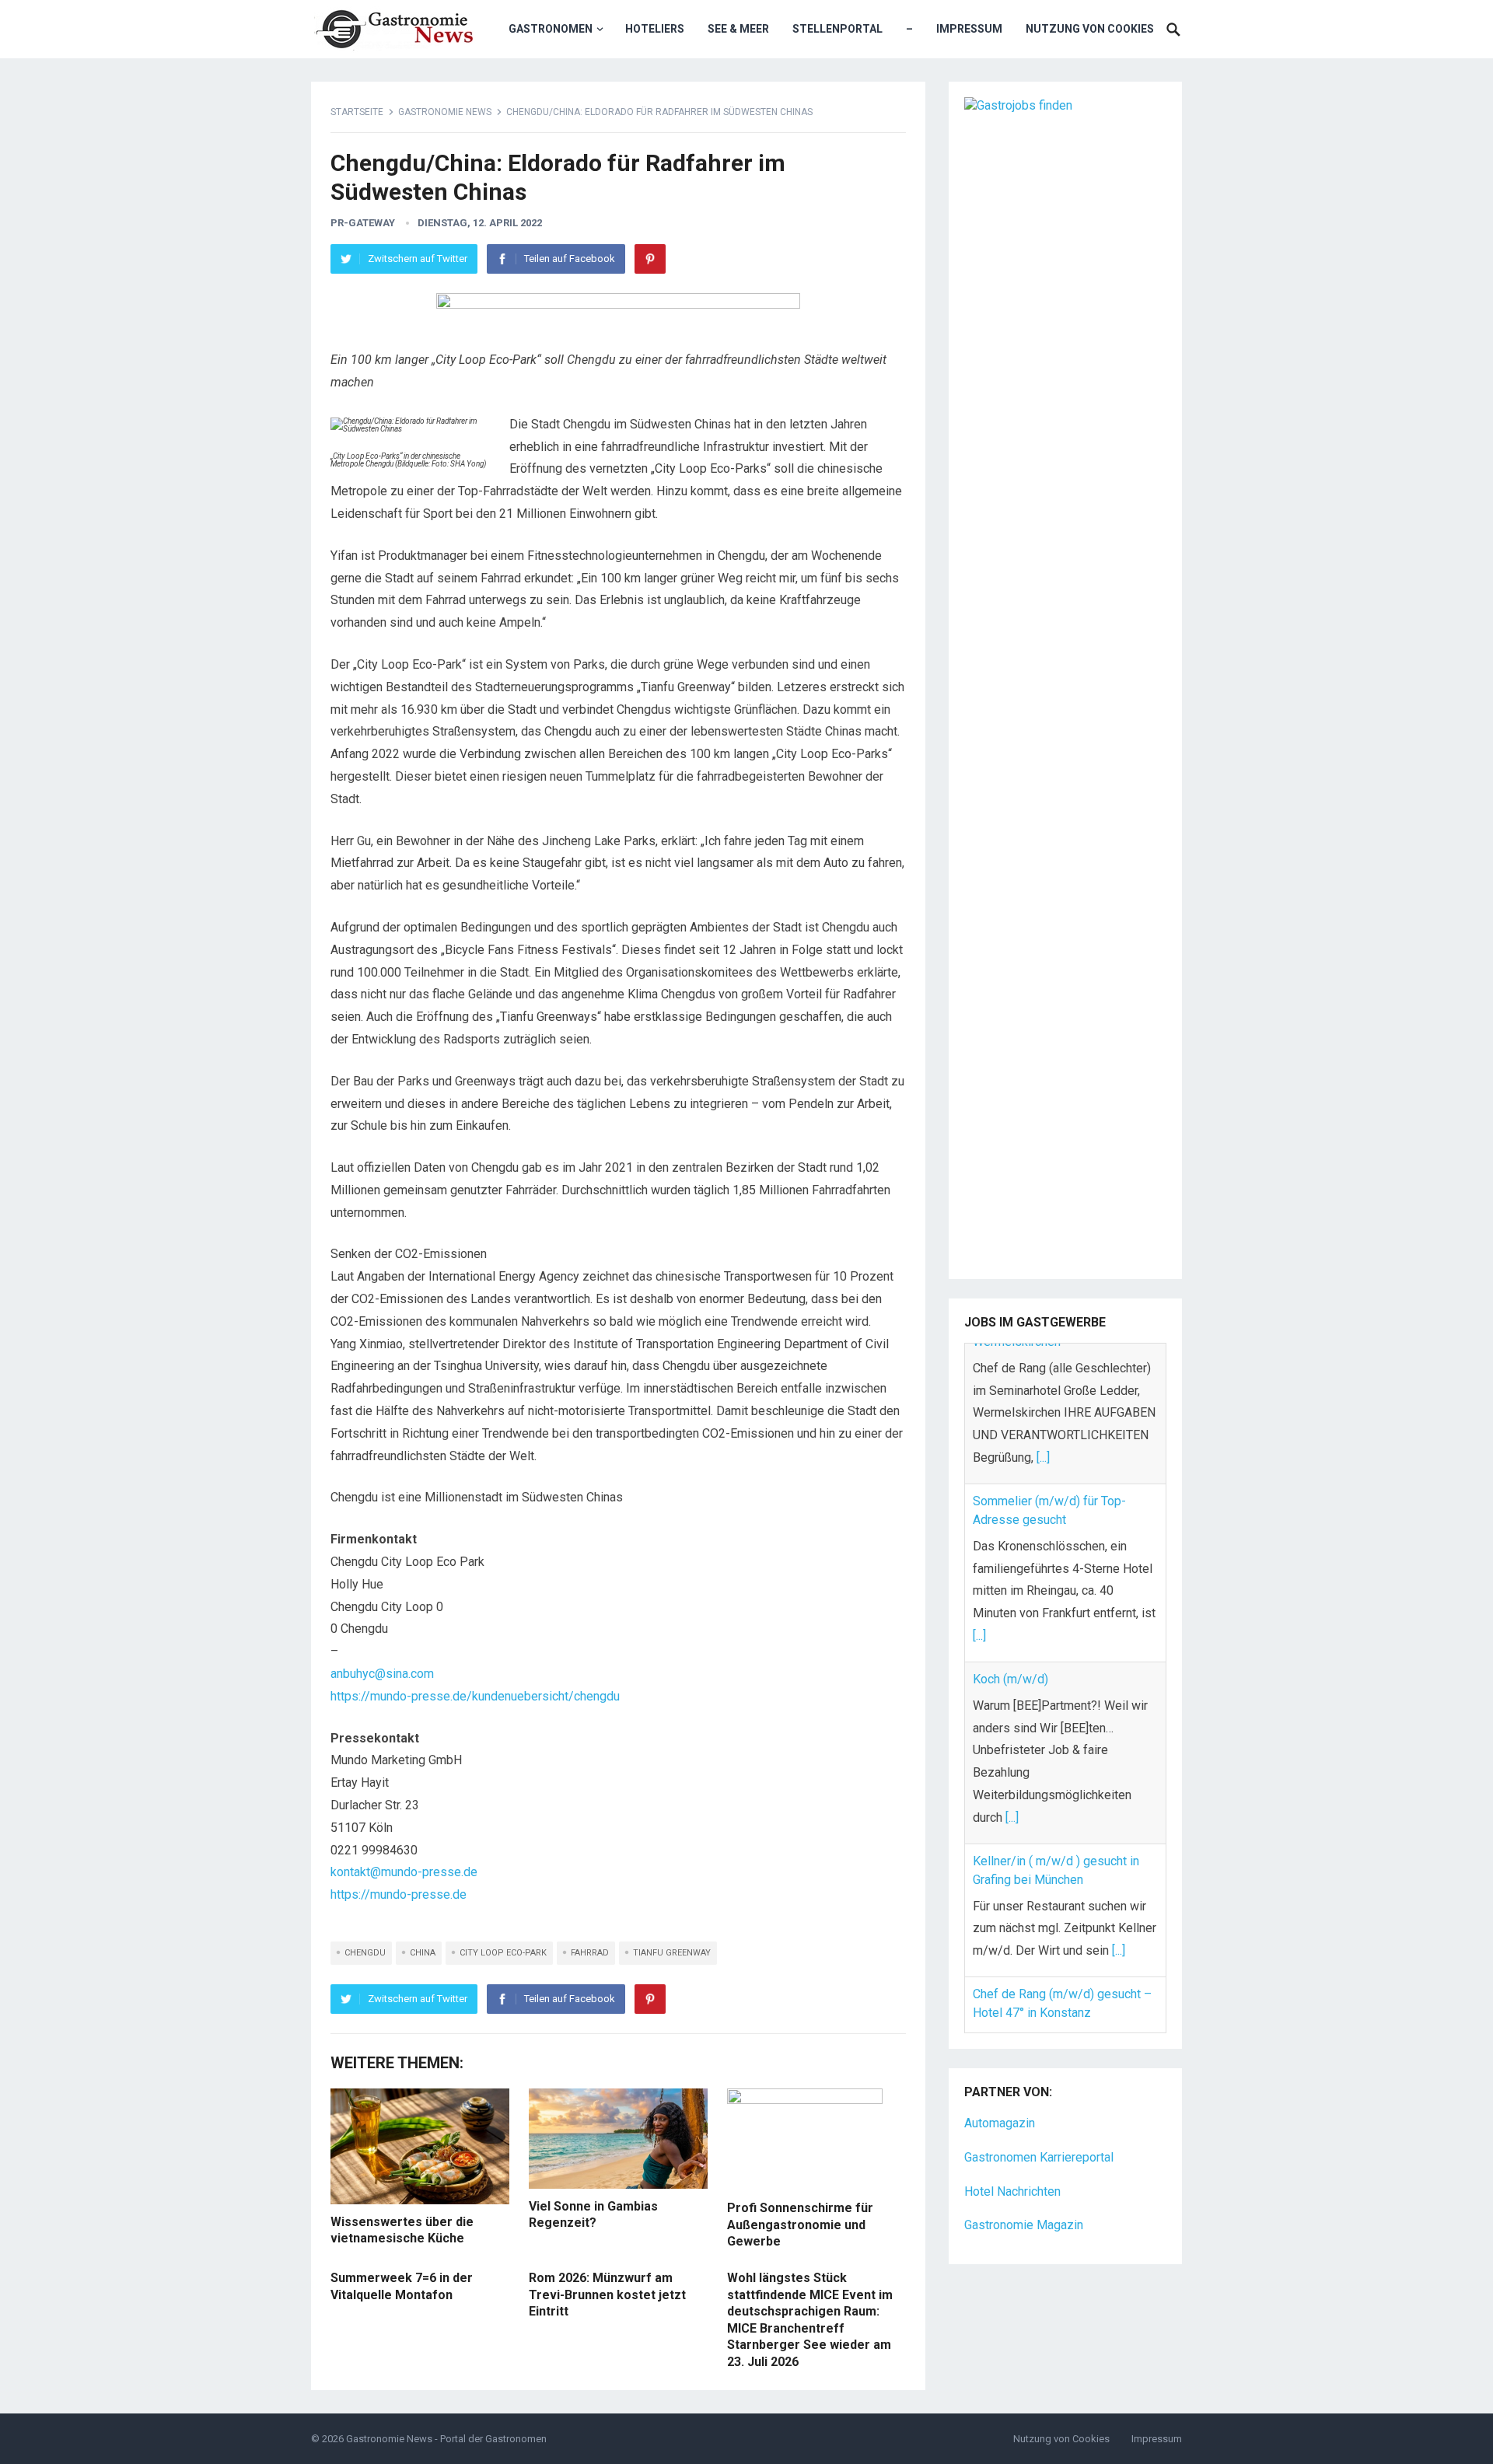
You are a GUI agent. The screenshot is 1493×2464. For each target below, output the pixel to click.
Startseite (357, 112)
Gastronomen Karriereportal (1039, 2116)
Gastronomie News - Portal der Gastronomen (446, 2439)
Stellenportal (837, 29)
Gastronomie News (445, 112)
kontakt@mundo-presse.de (404, 1872)
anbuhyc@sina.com (382, 1674)
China (423, 1953)
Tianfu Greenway (672, 1953)
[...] (979, 1496)
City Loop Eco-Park (503, 1953)
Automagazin (1000, 2082)
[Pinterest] (650, 259)
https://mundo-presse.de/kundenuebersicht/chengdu (475, 1696)
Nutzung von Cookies (1090, 29)
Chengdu (365, 1953)
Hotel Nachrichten (1012, 2150)
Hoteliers (655, 29)
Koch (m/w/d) (1010, 1538)
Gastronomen (551, 29)
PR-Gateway (363, 223)
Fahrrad (590, 1953)
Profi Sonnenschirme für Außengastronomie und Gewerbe (800, 2225)
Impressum (969, 29)
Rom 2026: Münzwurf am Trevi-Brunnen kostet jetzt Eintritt (607, 2294)
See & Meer (738, 29)
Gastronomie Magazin (1024, 2184)
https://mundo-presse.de (399, 1894)
